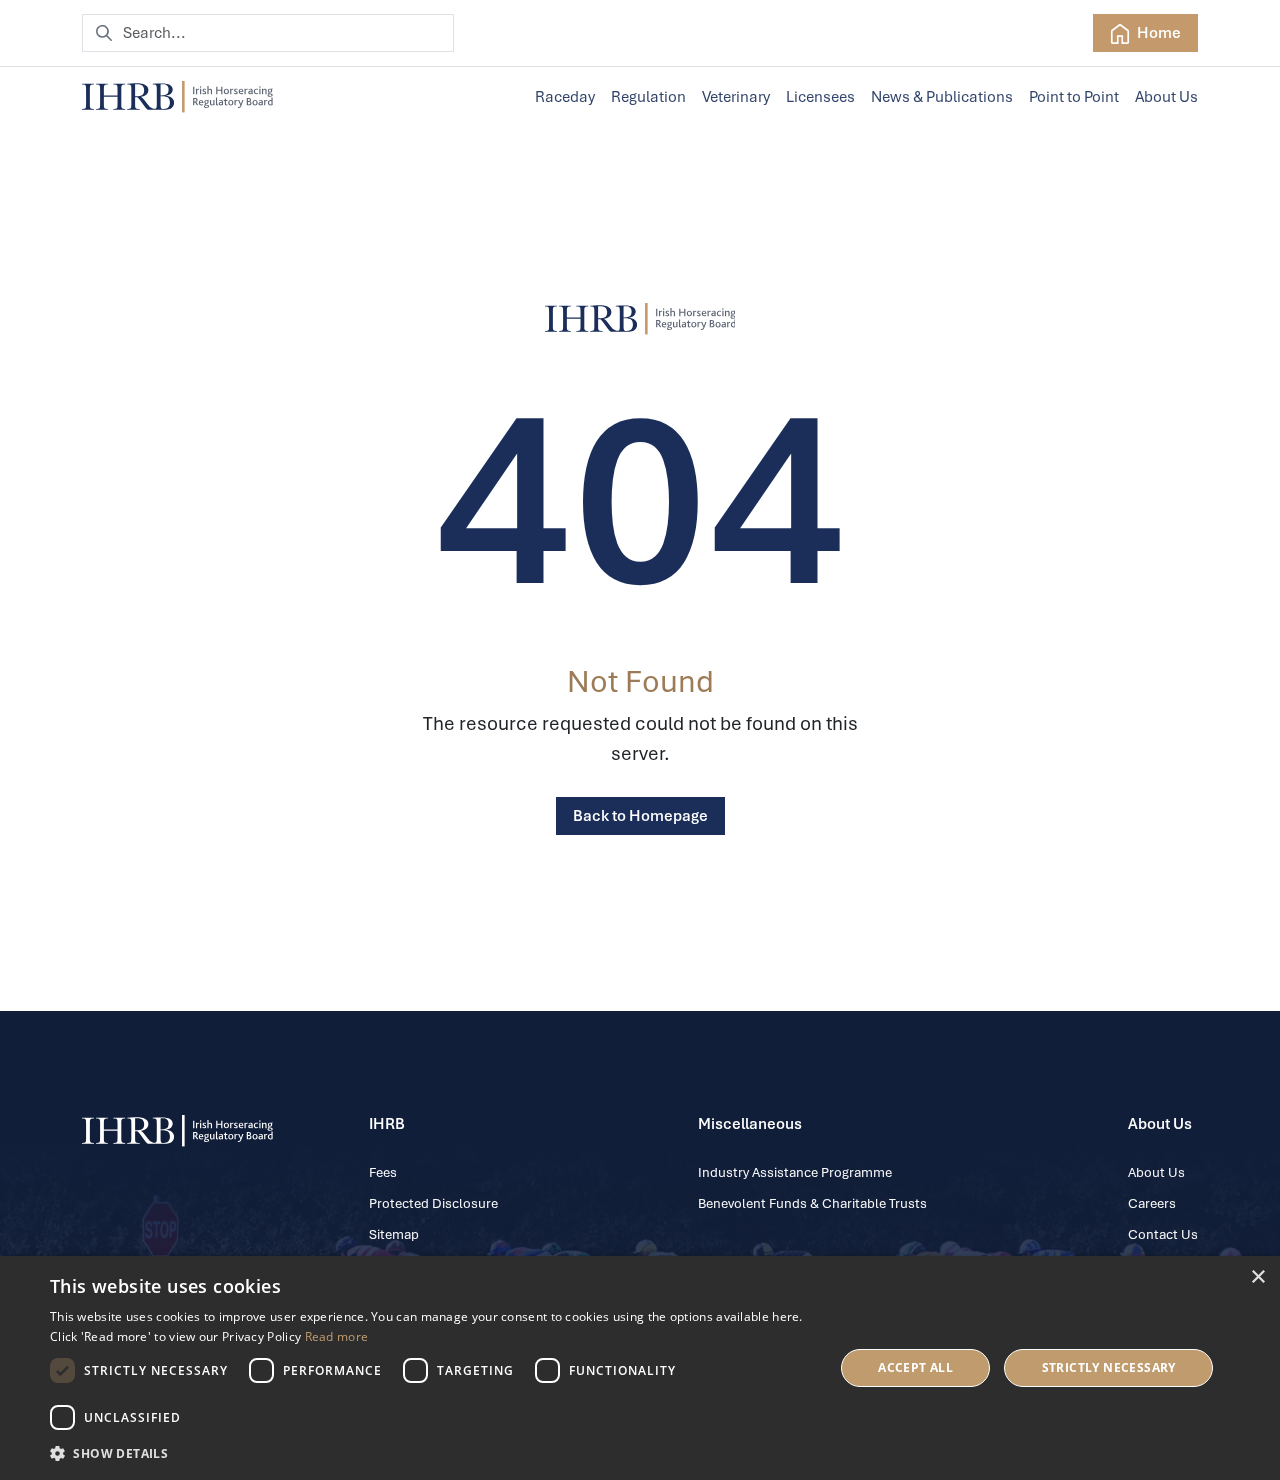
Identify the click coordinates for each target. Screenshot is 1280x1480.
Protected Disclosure (433, 1203)
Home (1157, 33)
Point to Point (1074, 97)
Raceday (565, 97)
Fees (383, 1172)
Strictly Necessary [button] (1109, 1367)
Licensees (820, 97)
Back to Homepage (640, 816)
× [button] (1257, 1277)
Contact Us (1163, 1234)
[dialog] (640, 1368)
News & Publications (942, 97)
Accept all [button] (915, 1367)
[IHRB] (640, 319)
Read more (337, 1336)
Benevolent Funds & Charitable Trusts (812, 1203)
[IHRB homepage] (177, 97)
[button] (430, 1453)
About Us (1166, 97)
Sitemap (394, 1234)
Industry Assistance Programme (795, 1172)
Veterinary (736, 97)
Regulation (648, 97)
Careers (1152, 1203)
